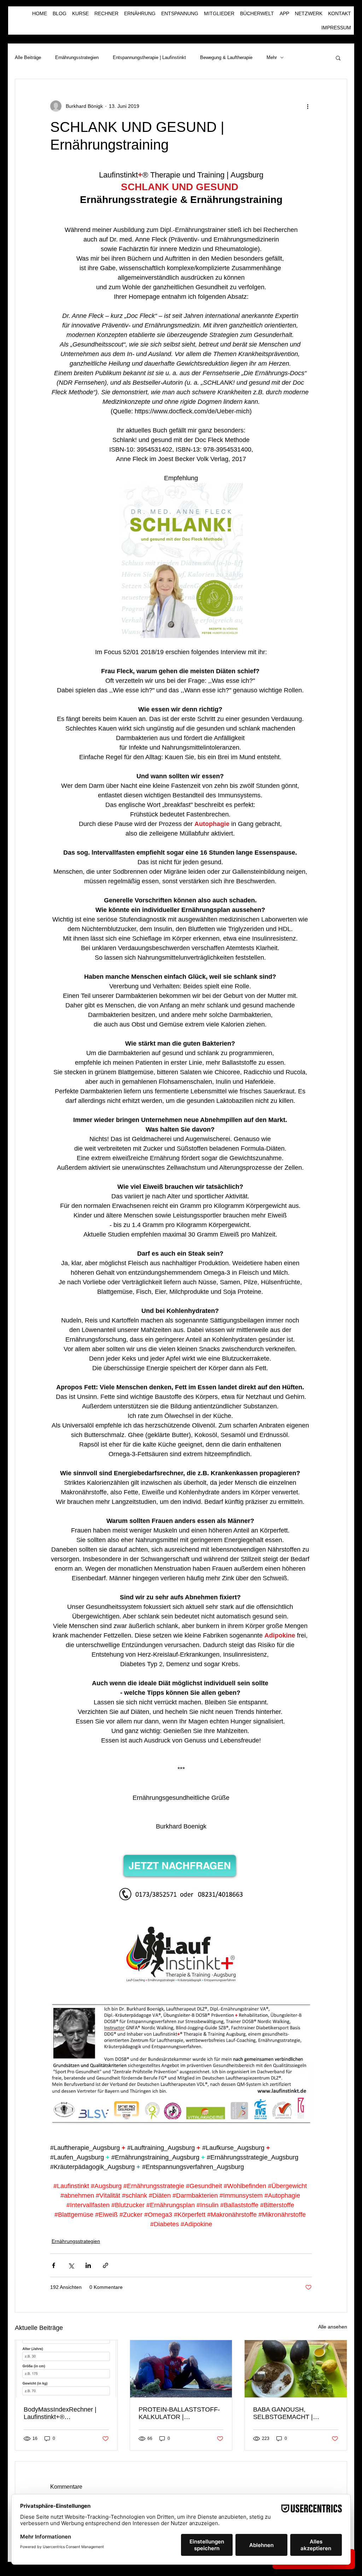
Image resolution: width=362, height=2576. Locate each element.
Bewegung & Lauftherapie (226, 57)
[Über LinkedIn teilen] (88, 2265)
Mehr (272, 57)
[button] (338, 58)
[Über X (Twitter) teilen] (71, 2265)
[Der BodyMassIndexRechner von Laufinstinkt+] (66, 2369)
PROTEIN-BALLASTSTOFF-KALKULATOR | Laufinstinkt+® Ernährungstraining (179, 2413)
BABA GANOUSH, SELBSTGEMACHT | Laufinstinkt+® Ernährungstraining (283, 2413)
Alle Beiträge (28, 57)
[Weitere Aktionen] (308, 106)
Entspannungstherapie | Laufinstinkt (149, 57)
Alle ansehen (333, 2327)
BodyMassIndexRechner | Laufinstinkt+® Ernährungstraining (60, 2413)
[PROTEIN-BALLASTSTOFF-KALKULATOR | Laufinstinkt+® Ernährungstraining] (181, 2369)
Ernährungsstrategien (77, 57)
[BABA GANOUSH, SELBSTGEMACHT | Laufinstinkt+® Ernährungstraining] (296, 2369)
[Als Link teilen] (106, 2265)
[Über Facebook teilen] (54, 2265)
